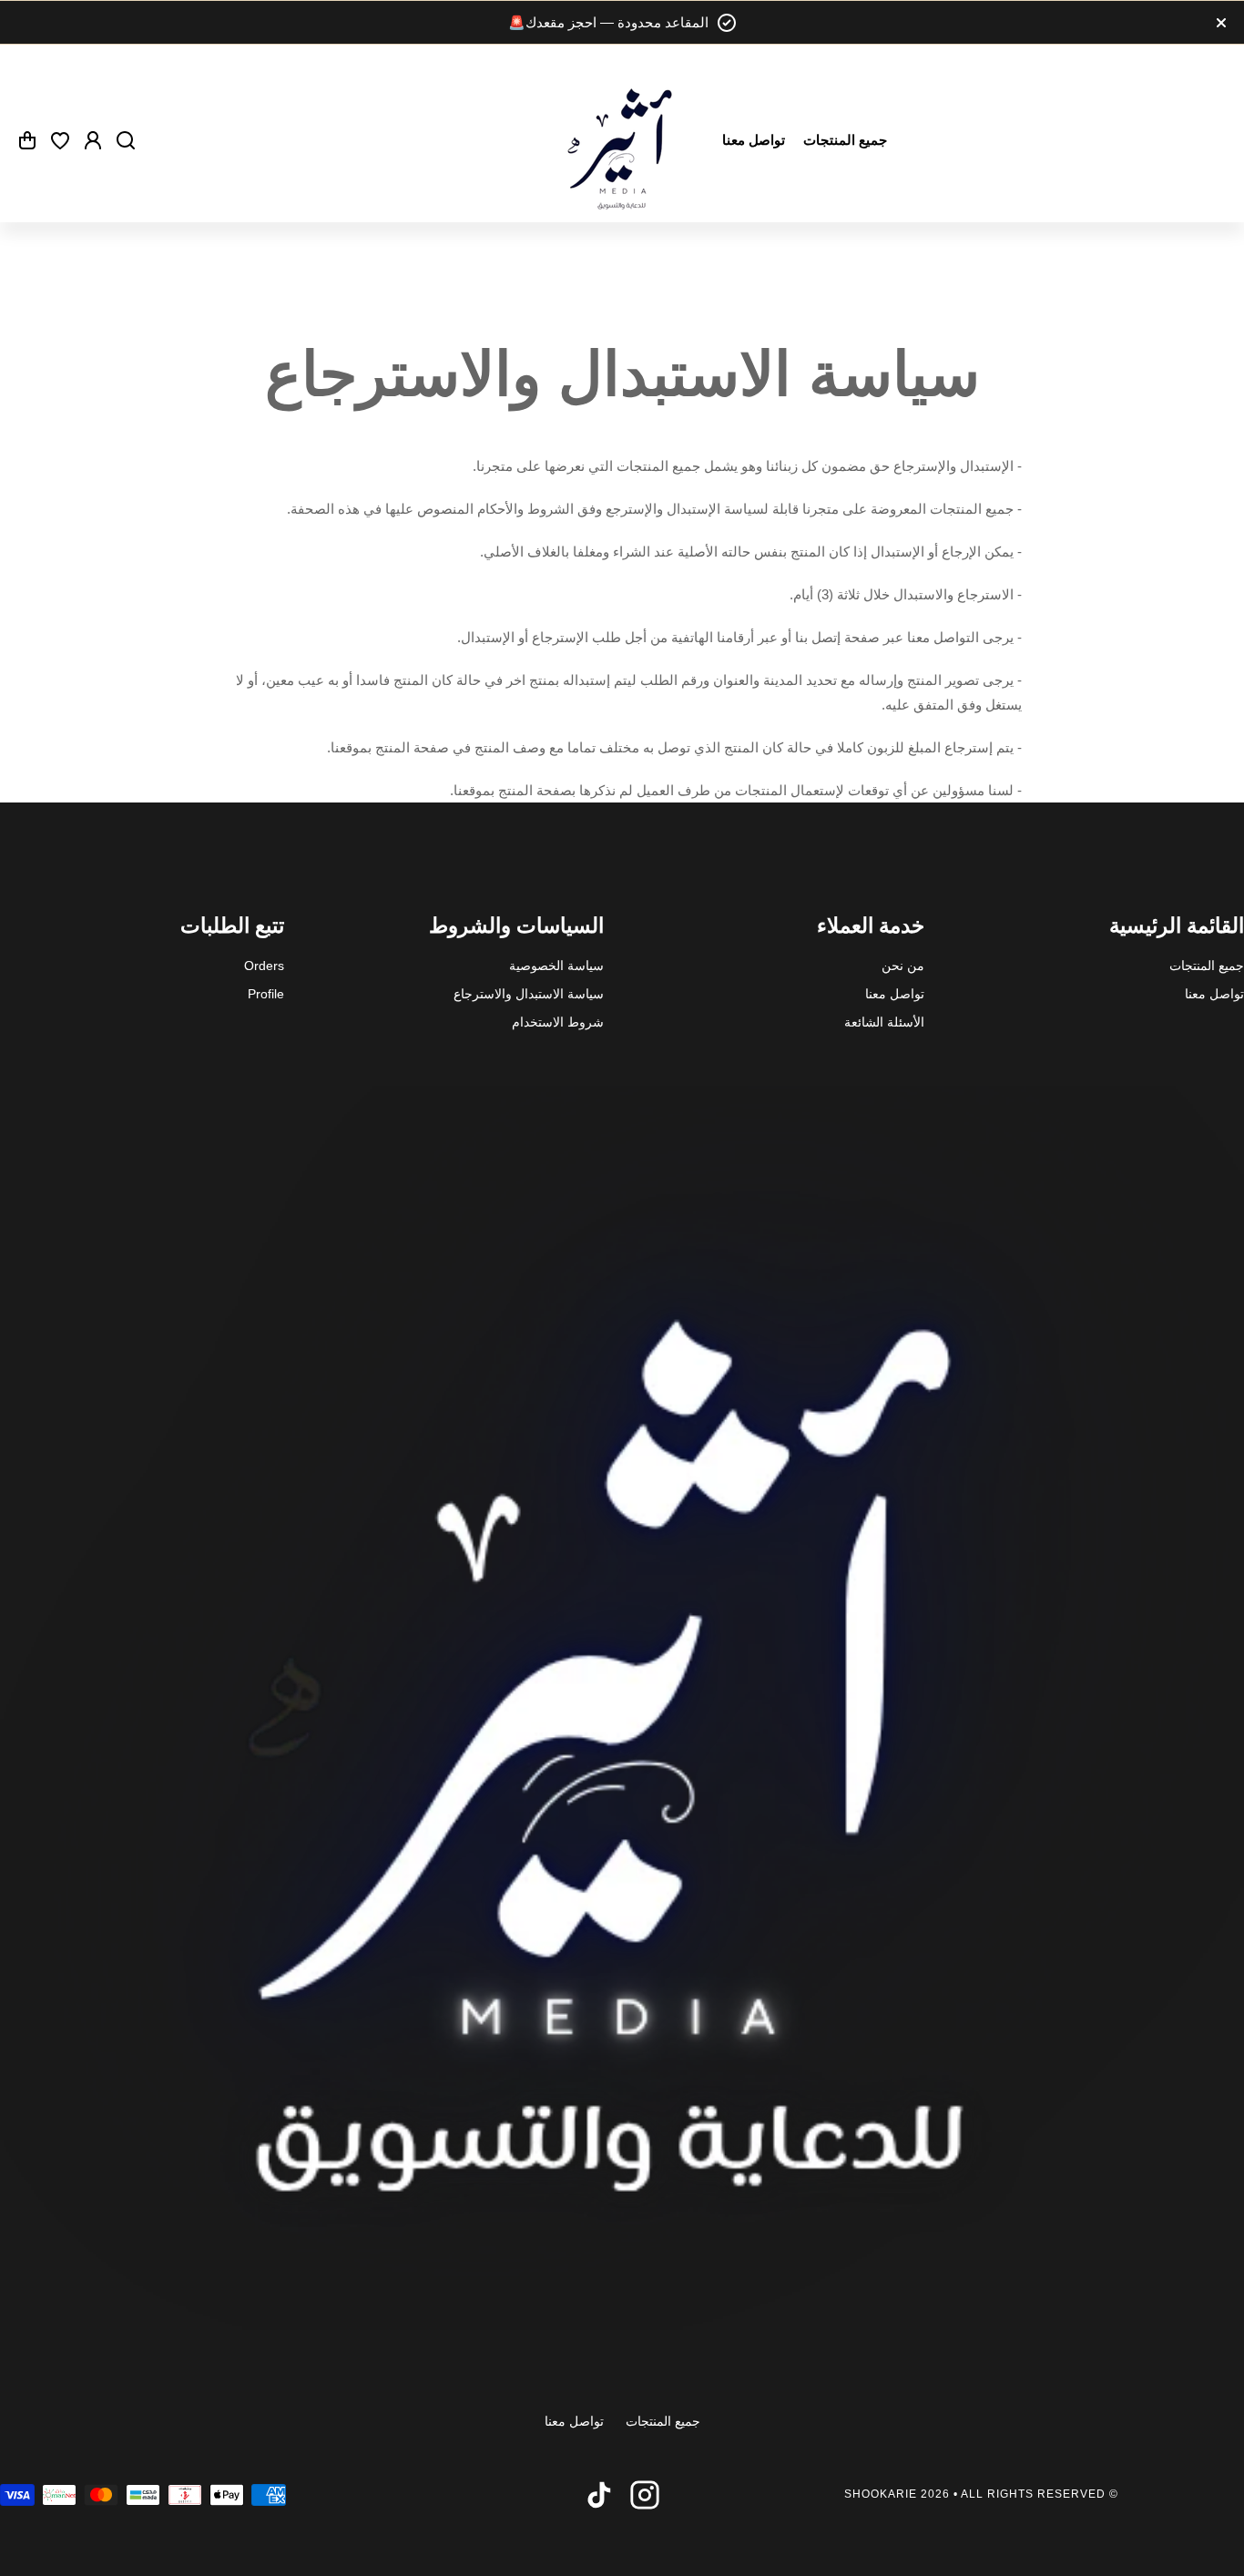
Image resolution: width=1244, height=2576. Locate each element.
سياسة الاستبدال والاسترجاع (529, 994)
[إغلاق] (629, 23)
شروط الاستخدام (558, 1022)
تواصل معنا (1214, 994)
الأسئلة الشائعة (884, 1022)
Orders (264, 966)
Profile (266, 994)
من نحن (903, 966)
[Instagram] (645, 2495)
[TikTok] (599, 2495)
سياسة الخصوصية (556, 966)
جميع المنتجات (1207, 966)
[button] (27, 140)
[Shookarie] (622, 140)
